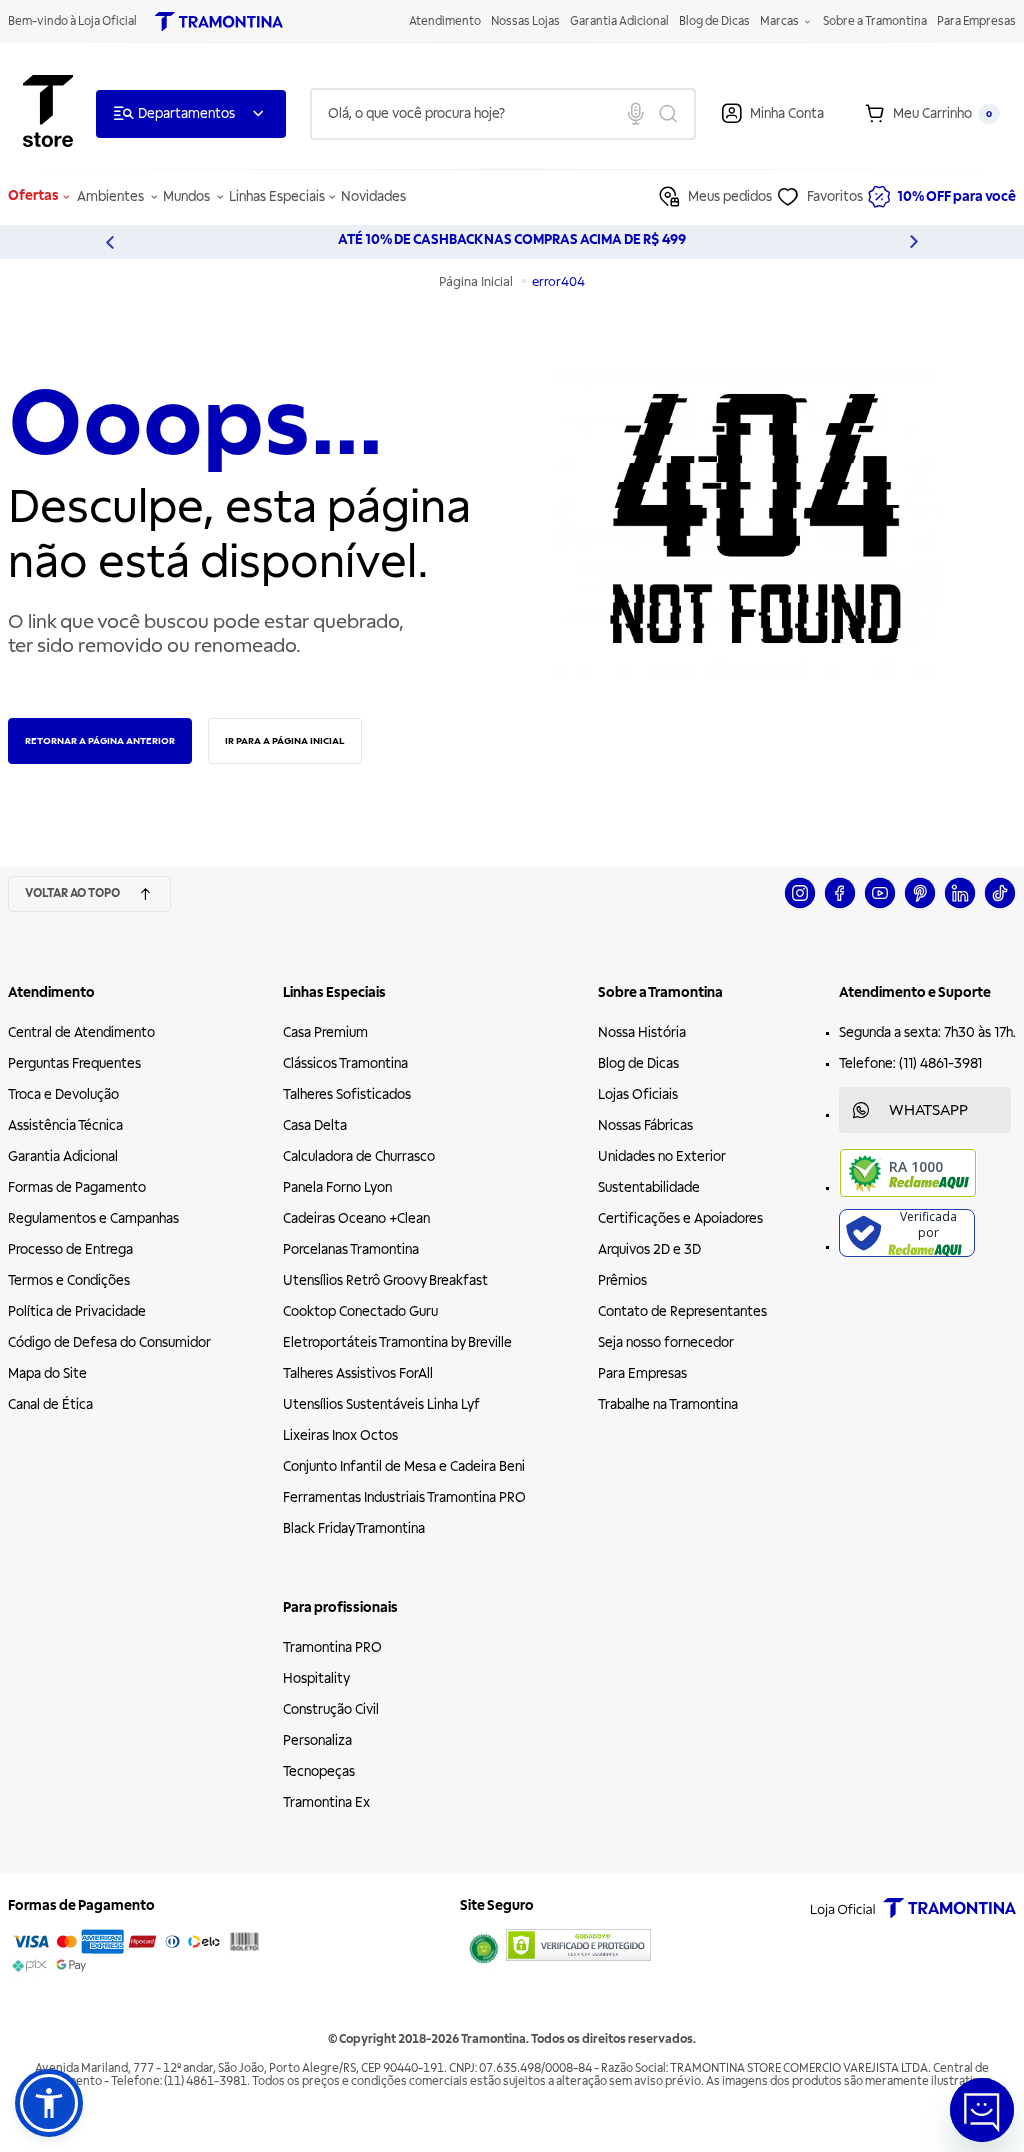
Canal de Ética (50, 1404)
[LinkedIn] (960, 905)
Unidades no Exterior (662, 1156)
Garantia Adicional (619, 21)
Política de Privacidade (77, 1311)
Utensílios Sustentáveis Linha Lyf (381, 1404)
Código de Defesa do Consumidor (109, 1342)
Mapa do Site (47, 1373)
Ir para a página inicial (285, 740)
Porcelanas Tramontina (351, 1249)
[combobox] (503, 114)
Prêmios (622, 1280)
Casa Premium (325, 1032)
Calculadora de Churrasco (359, 1156)
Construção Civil (331, 1709)
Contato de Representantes (682, 1311)
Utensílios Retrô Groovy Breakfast (385, 1280)
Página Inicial (477, 282)
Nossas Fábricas (645, 1125)
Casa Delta (315, 1125)
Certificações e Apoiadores (680, 1218)
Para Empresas (976, 21)
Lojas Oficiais (638, 1094)
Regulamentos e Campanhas (93, 1218)
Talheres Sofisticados (347, 1094)
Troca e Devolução (63, 1094)
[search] (503, 114)
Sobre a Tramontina (875, 21)
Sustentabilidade (649, 1187)
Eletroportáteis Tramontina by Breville (397, 1342)
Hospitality (316, 1678)
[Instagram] (800, 905)
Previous (110, 242)
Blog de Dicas (714, 21)
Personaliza (317, 1740)
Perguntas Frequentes (74, 1063)
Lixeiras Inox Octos (340, 1435)
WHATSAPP (928, 1110)
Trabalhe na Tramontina (668, 1404)
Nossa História (642, 1032)
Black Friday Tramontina (354, 1528)
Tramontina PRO (332, 1647)
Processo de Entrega (70, 1249)
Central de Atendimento (81, 1032)
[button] (49, 2103)
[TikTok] (1000, 905)
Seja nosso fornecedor (666, 1342)
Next (914, 242)
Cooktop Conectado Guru (360, 1311)
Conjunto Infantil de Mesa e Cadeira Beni (404, 1466)
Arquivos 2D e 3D (649, 1249)
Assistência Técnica (65, 1125)
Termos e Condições (69, 1280)
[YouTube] (880, 905)
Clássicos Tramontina (345, 1063)
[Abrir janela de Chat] (982, 2110)
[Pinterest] (920, 905)
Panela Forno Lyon (337, 1187)
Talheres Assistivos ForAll (358, 1373)
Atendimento (445, 21)
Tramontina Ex (326, 1802)
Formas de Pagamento (77, 1187)
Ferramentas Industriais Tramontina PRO (404, 1497)
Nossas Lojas (525, 21)
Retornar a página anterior (100, 740)
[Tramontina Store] (48, 113)
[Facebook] (840, 905)
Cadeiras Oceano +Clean (356, 1218)
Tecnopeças (319, 1771)
